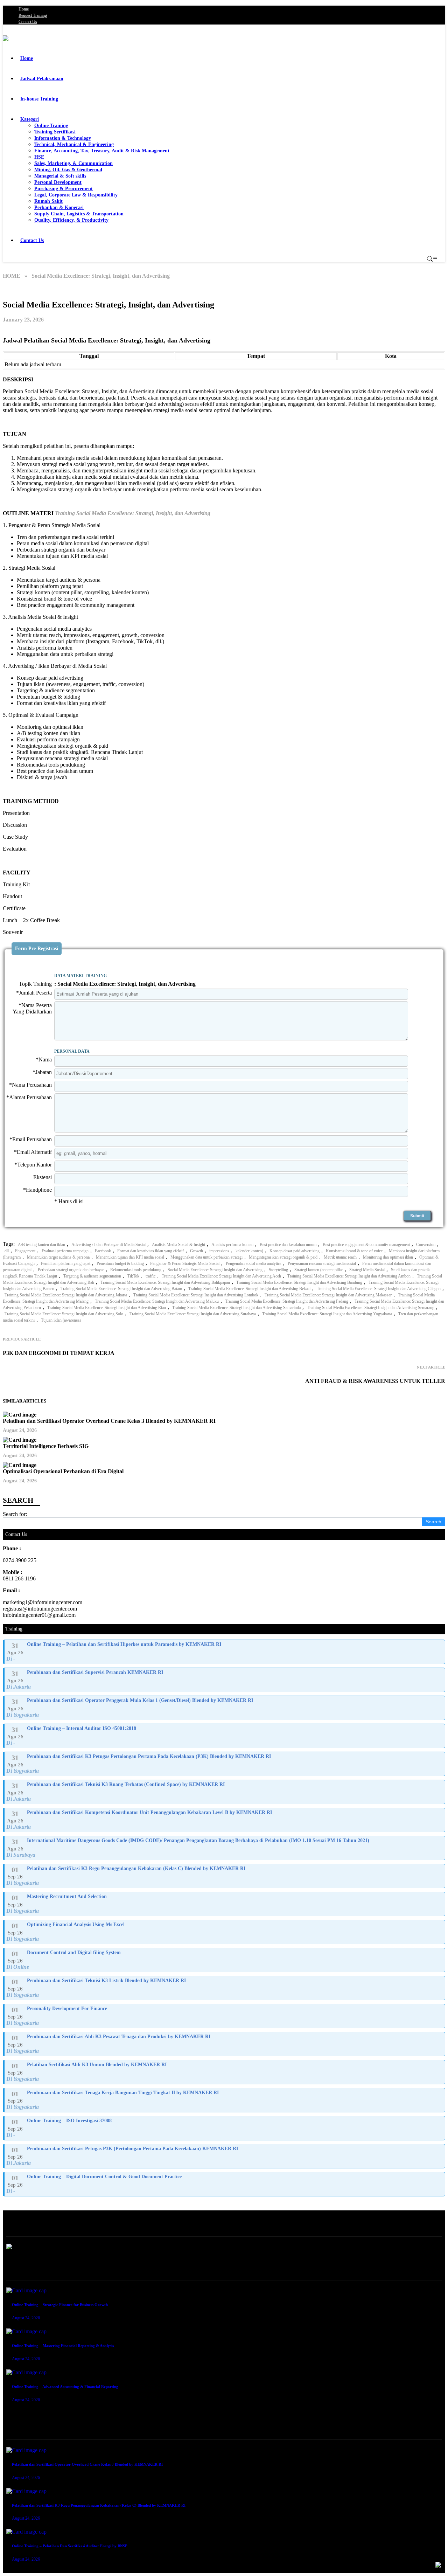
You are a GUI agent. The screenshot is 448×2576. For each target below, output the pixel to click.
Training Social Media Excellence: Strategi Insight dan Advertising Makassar (328, 1295)
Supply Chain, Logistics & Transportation (79, 214)
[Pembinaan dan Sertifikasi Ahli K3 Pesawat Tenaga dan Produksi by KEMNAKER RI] (225, 2044)
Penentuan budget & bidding (120, 1263)
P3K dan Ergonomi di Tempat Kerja (59, 1353)
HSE (39, 157)
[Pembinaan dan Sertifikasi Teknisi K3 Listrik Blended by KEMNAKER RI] (225, 1988)
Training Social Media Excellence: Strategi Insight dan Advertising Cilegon (379, 1289)
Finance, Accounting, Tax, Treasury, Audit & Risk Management (102, 151)
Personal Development (58, 182)
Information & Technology (63, 138)
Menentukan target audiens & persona (58, 1257)
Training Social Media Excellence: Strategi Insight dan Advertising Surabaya (193, 1314)
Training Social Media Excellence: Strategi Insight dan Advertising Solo (64, 1314)
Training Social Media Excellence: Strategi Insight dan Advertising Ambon (349, 1276)
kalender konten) (249, 1251)
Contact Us (28, 22)
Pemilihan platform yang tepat (66, 1263)
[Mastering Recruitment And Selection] (225, 1904)
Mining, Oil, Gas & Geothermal (68, 170)
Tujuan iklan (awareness (61, 1320)
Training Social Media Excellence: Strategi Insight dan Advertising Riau (107, 1308)
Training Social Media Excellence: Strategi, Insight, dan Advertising (133, 513)
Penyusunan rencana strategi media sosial (322, 1263)
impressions (219, 1251)
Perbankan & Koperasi (59, 207)
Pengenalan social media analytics (254, 1263)
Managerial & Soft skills (60, 176)
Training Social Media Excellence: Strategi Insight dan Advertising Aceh (221, 1276)
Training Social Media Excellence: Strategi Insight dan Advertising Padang (287, 1301)
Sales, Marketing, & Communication (73, 163)
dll (7, 1251)
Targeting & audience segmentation (92, 1276)
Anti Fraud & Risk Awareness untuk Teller (375, 1381)
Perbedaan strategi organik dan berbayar (71, 1270)
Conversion (426, 1245)
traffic (150, 1276)
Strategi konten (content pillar (319, 1270)
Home (24, 9)
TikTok (133, 1276)
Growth (197, 1251)
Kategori (30, 119)
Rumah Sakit (48, 201)
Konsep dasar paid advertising (295, 1251)
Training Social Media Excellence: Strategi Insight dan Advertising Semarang (371, 1308)
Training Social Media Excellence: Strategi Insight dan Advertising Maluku (157, 1301)
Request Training (33, 15)
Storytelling (278, 1270)
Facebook (103, 1251)
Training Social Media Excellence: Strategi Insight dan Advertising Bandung (299, 1282)
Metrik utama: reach (340, 1257)
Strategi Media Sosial (367, 1270)
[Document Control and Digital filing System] (225, 1960)
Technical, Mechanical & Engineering (74, 144)
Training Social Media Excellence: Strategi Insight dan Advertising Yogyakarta (327, 1314)
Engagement (25, 1251)
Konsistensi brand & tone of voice (354, 1251)
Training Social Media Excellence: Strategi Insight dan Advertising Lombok (196, 1295)
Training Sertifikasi (55, 132)
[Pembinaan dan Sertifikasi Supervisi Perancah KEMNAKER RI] (225, 1680)
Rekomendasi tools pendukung (136, 1270)
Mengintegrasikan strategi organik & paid (283, 1257)
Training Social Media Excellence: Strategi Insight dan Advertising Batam (121, 1289)
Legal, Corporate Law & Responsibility (76, 195)
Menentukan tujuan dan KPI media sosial (130, 1257)
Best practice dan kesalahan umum (288, 1245)
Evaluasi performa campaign (65, 1251)
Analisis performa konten (232, 1245)
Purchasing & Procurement (64, 189)
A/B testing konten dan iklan (41, 1245)
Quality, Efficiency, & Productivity (71, 220)
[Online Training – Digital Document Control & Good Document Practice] (225, 2184)
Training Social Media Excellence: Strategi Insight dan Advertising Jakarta (66, 1295)
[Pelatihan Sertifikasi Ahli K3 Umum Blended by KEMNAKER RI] (225, 2072)
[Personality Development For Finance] (225, 2016)
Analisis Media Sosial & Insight (178, 1245)
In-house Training (39, 99)
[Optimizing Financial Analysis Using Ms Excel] (225, 1932)
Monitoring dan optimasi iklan (388, 1257)
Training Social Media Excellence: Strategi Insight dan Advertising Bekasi (249, 1289)
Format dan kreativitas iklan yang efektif (150, 1251)
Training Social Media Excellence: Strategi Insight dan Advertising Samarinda (236, 1308)
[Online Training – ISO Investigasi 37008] (225, 2128)
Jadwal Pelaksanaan (42, 79)
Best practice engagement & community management (366, 1245)
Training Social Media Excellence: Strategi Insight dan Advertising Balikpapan (165, 1282)
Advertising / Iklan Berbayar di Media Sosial (108, 1245)
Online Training (51, 126)
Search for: (15, 1514)
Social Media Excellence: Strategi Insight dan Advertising (215, 1270)
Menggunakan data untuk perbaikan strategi (206, 1257)
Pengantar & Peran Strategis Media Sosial (185, 1263)
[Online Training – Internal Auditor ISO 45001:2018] (225, 1736)
